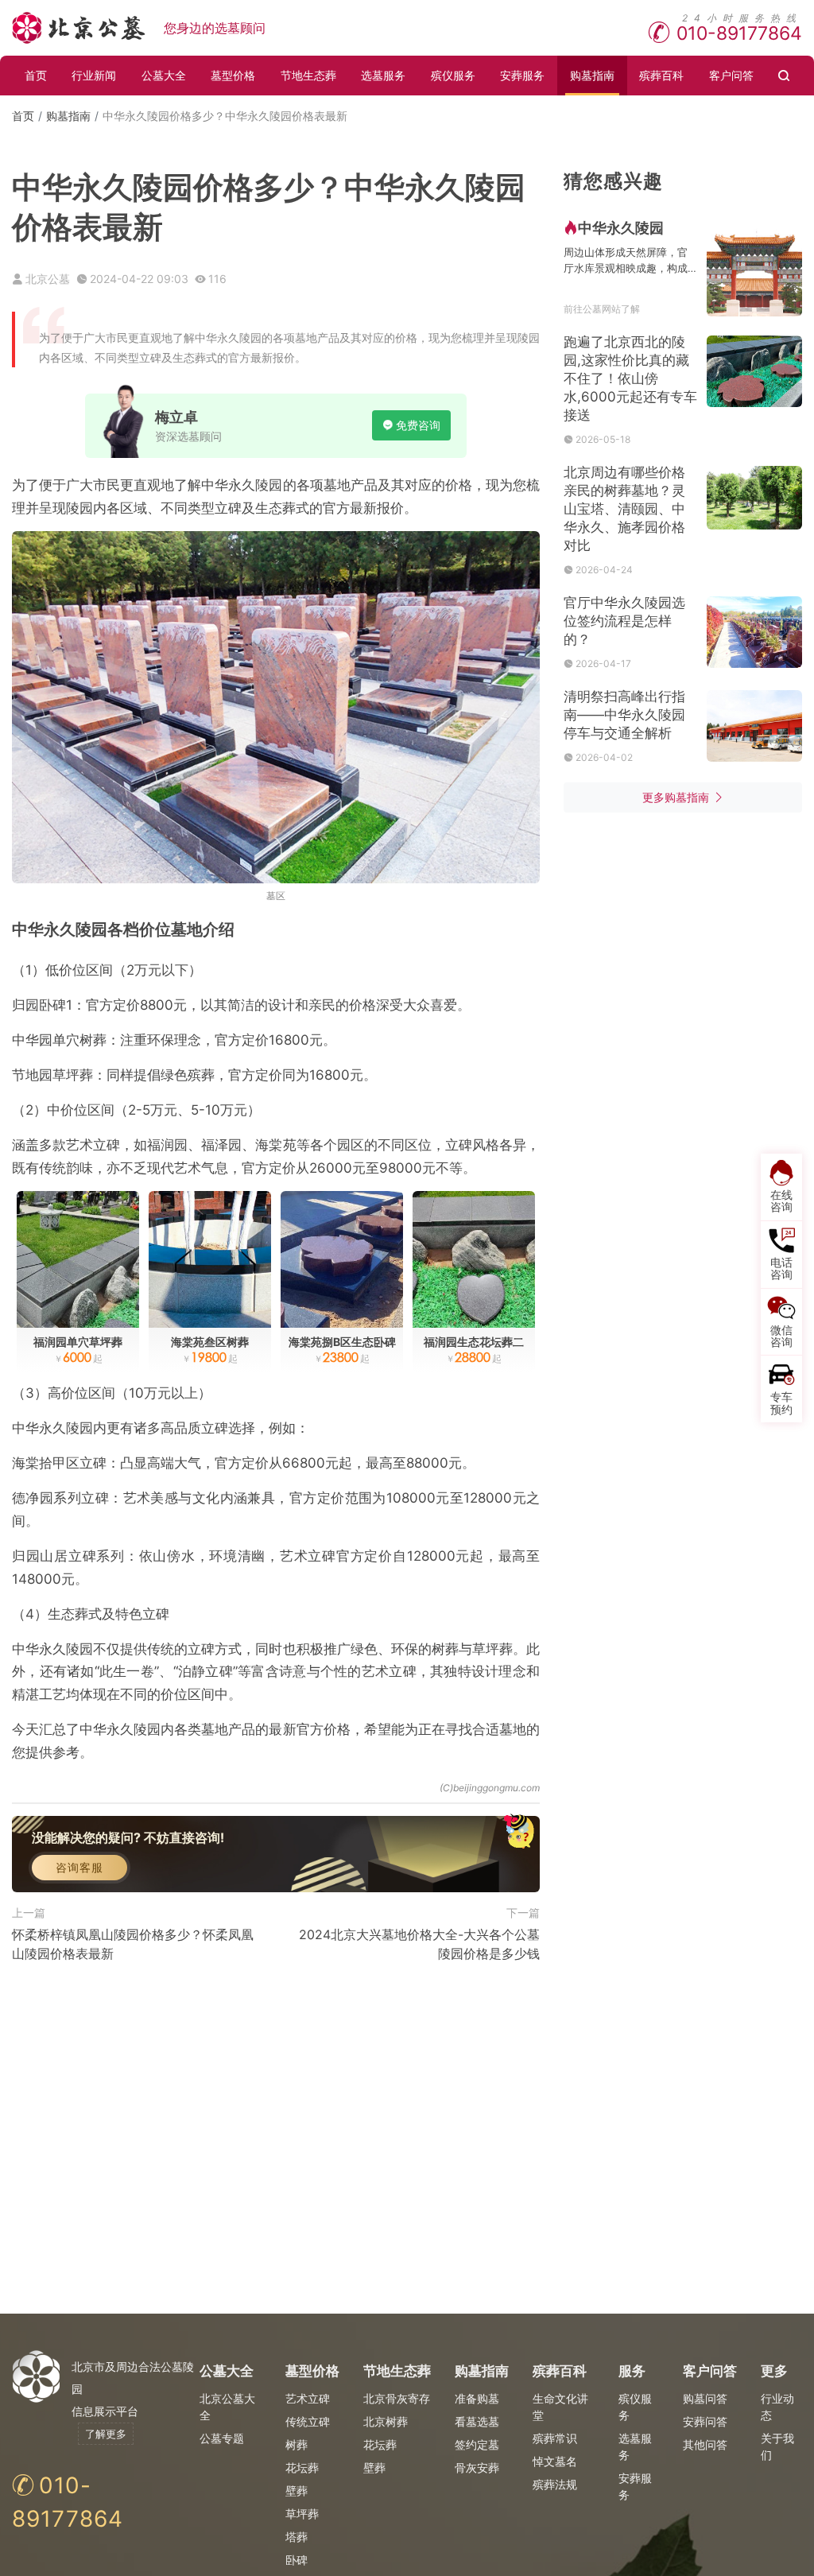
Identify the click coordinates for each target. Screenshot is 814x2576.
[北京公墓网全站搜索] (785, 76)
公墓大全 (164, 75)
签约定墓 (477, 2444)
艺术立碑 (308, 2398)
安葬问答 (705, 2421)
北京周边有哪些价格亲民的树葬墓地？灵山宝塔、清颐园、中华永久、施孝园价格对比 (624, 509)
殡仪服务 (453, 75)
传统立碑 (308, 2421)
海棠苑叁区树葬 (210, 1342)
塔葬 (297, 2537)
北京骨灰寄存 (397, 2398)
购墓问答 (705, 2398)
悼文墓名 (555, 2461)
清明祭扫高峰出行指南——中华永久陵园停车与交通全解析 (624, 715)
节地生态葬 (308, 75)
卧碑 (297, 2560)
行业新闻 (94, 75)
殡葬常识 (555, 2438)
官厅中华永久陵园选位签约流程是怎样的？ (624, 621)
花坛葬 (302, 2467)
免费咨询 (418, 425)
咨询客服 (79, 1867)
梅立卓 (176, 417)
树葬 (297, 2444)
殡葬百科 (661, 75)
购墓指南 (592, 75)
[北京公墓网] (80, 28)
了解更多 (106, 2434)
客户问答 (731, 75)
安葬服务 (522, 75)
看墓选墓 (477, 2421)
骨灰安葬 (477, 2467)
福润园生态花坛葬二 (474, 1342)
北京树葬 (386, 2421)
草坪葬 (302, 2514)
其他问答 (705, 2444)
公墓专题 (222, 2438)
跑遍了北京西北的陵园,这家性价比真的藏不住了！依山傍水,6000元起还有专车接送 (630, 378)
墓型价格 (233, 75)
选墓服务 (383, 75)
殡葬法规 (555, 2484)
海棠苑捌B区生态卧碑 (342, 1342)
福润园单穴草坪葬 (78, 1342)
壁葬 (297, 2491)
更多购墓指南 (676, 797)
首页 (36, 75)
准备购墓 (477, 2398)
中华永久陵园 (621, 228)
